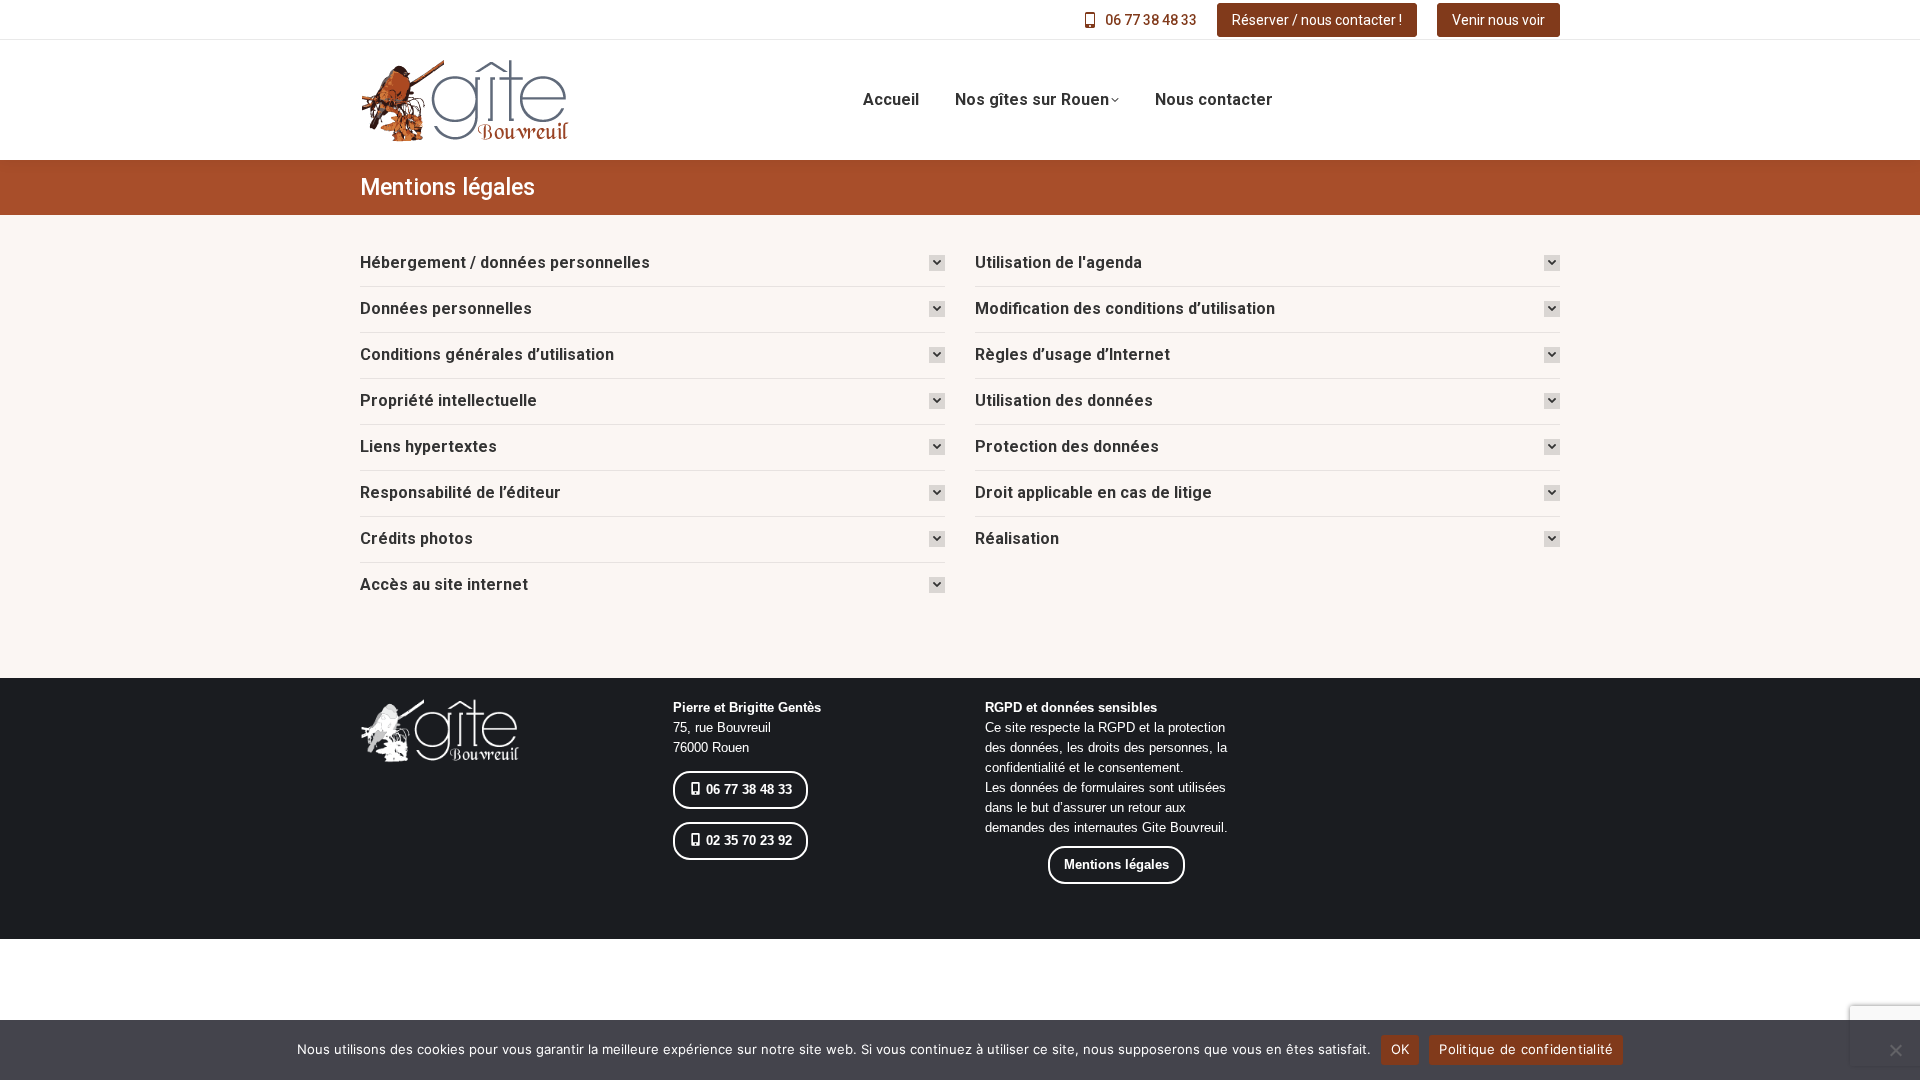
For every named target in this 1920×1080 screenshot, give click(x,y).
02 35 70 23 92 (747, 840)
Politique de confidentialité (1526, 1049)
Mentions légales (1116, 864)
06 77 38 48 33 (1151, 20)
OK (1400, 1049)
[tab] (652, 263)
